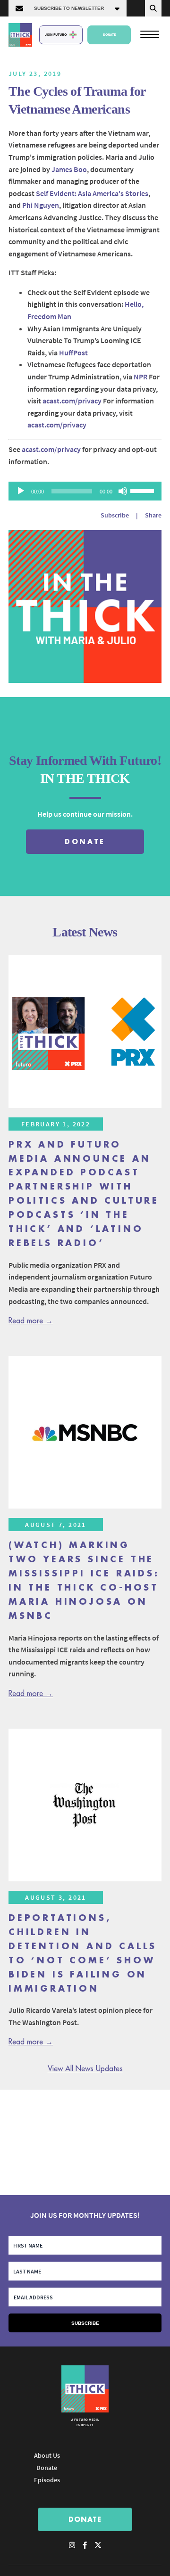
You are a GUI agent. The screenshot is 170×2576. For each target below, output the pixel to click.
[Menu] (150, 34)
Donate (109, 34)
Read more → (31, 1321)
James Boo (69, 169)
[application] (85, 491)
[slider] (144, 490)
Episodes (47, 2480)
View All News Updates (85, 2069)
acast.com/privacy (72, 401)
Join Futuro (56, 34)
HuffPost (73, 353)
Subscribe (115, 515)
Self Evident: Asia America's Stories (92, 193)
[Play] (21, 491)
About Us (47, 2455)
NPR (140, 377)
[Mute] (123, 491)
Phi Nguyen (41, 205)
